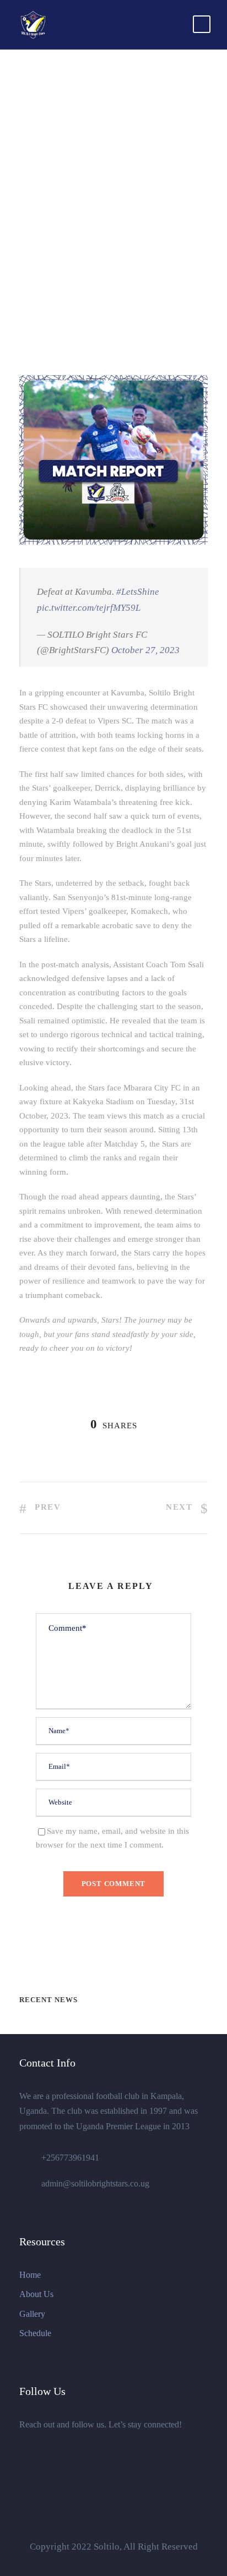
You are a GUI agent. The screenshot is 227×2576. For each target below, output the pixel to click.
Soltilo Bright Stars (115, 273)
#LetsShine (138, 592)
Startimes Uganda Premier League (87, 283)
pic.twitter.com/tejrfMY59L (89, 608)
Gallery (32, 2314)
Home (30, 2275)
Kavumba (51, 273)
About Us (36, 2294)
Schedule (35, 2333)
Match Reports (64, 261)
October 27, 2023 (145, 650)
